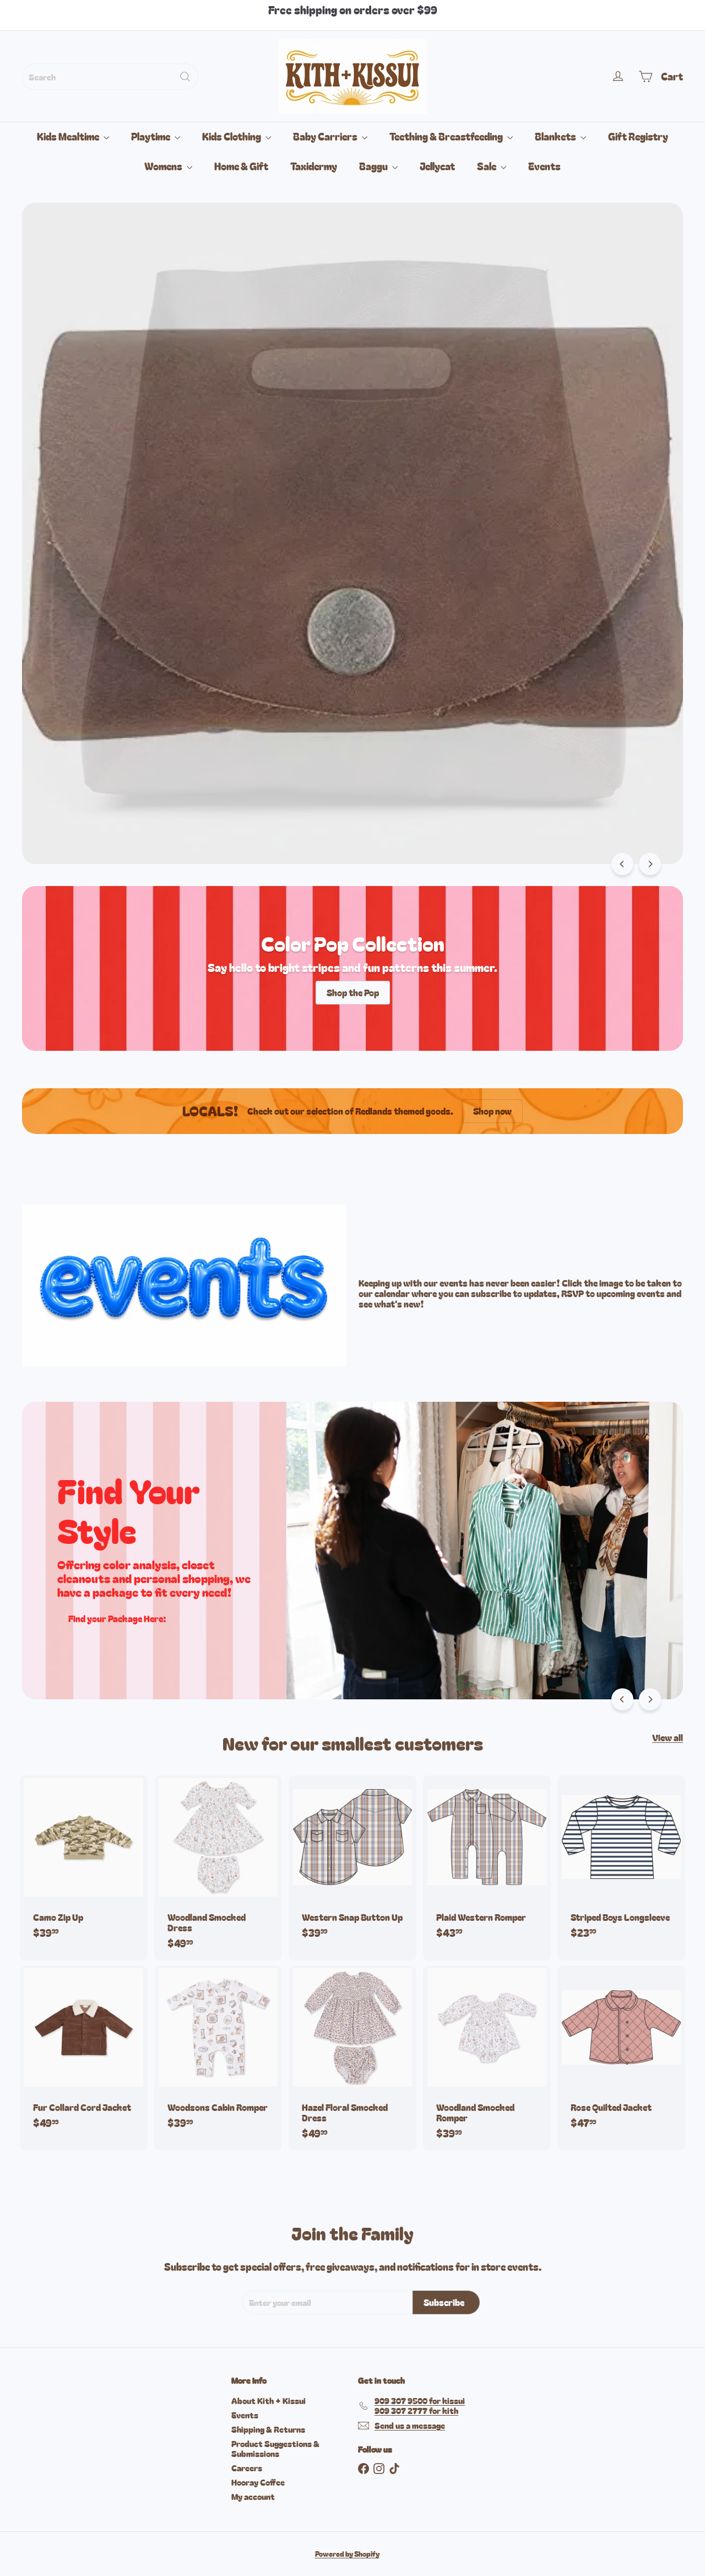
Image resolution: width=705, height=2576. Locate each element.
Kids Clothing (232, 136)
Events (544, 166)
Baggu (374, 166)
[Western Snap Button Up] (352, 1862)
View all (668, 1738)
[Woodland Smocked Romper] (487, 2059)
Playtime (151, 136)
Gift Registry (638, 136)
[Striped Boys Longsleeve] (621, 1862)
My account (253, 2496)
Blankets (556, 136)
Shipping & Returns (268, 2429)
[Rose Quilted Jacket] (621, 2053)
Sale (487, 166)
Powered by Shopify (347, 2554)
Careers (247, 2468)
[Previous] (622, 864)
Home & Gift (241, 166)
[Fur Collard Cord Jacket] (84, 2053)
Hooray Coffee (258, 2482)
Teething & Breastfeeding (447, 136)
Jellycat (437, 166)
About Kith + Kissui (269, 2401)
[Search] (185, 77)
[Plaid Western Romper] (487, 1862)
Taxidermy (314, 166)
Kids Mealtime (69, 136)
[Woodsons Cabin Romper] (218, 2053)
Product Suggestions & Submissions (275, 2448)
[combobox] (110, 77)
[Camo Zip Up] (84, 1862)
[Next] (650, 864)
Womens (164, 166)
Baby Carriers (326, 136)
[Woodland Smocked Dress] (218, 1868)
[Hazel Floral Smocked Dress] (352, 2059)
